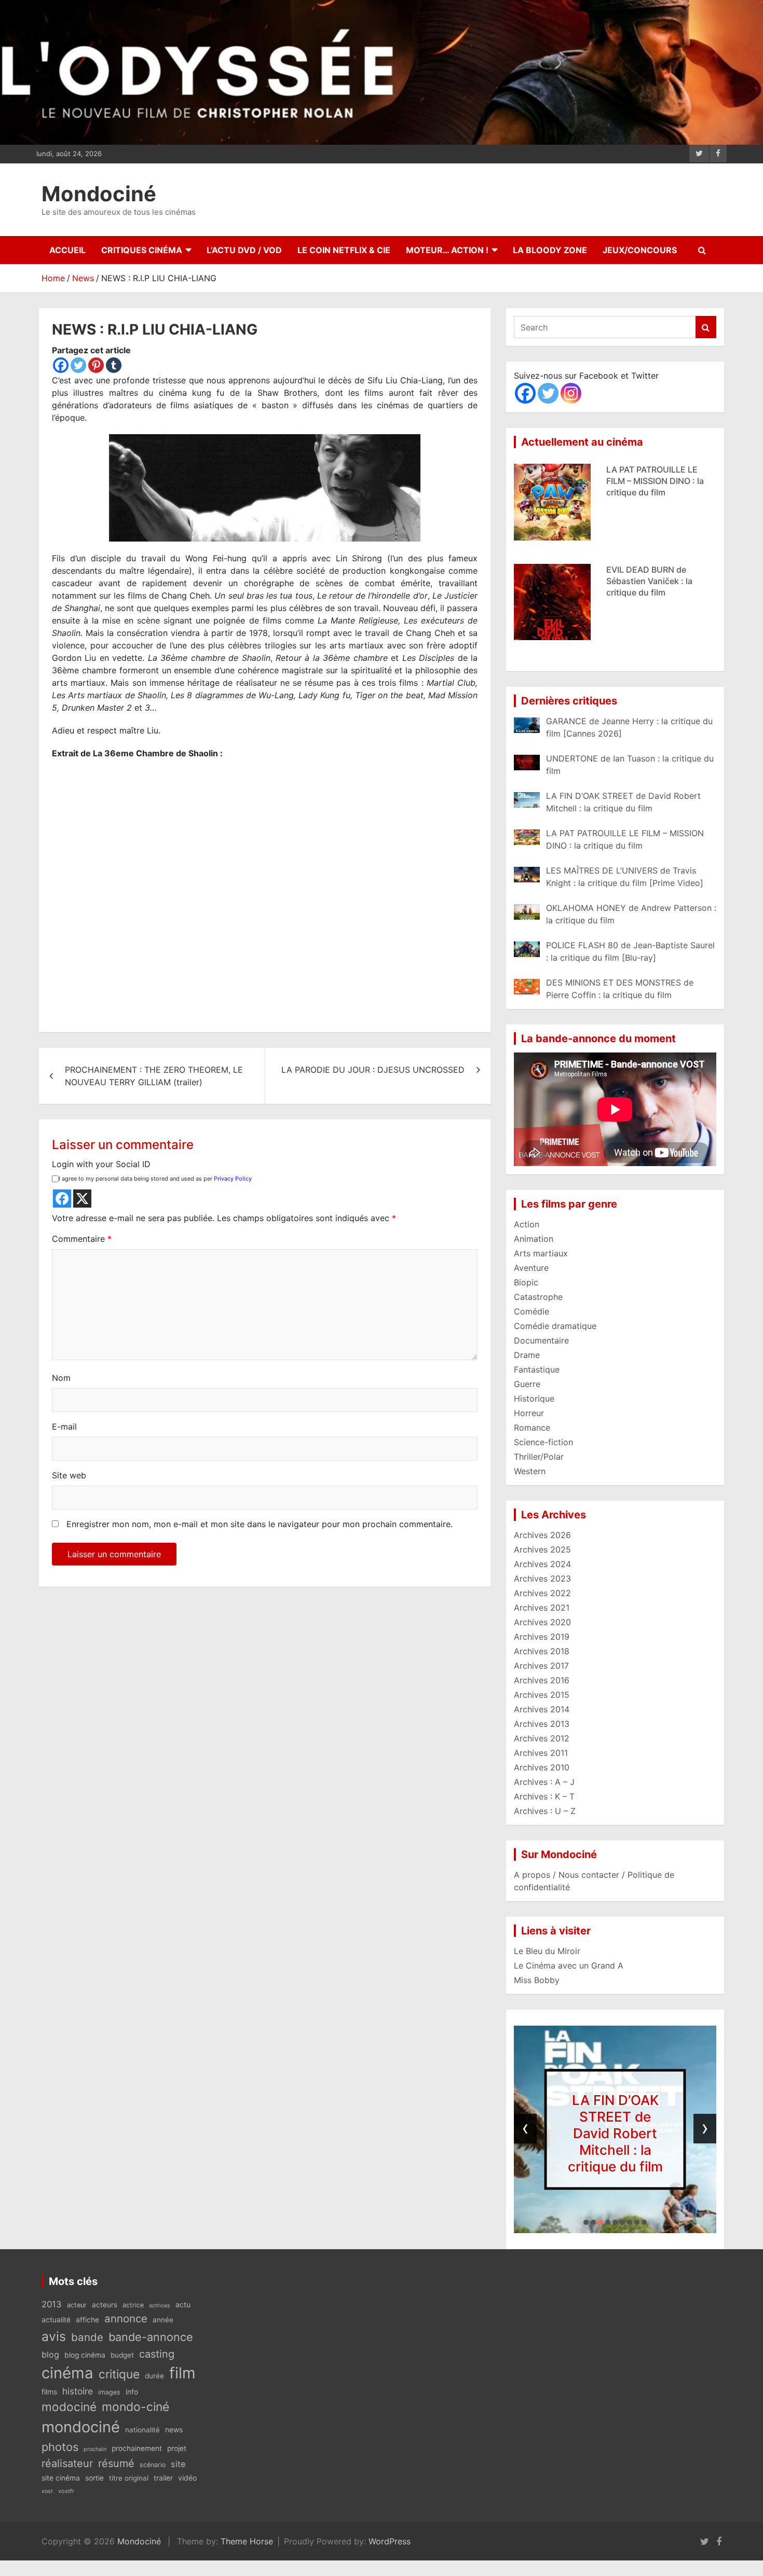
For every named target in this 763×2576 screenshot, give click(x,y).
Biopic (526, 1282)
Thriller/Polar (539, 1457)
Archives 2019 (542, 1637)
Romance (532, 1428)
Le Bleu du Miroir (547, 1951)
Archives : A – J (544, 1782)
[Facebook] (61, 365)
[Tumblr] (114, 365)
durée (154, 2376)
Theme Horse (247, 2541)
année (163, 2320)
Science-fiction (543, 1442)
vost (47, 2491)
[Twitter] (78, 365)
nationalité (142, 2430)
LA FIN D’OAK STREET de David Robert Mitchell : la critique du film (615, 2133)
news (174, 2429)
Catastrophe (538, 1297)
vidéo (187, 2478)
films (49, 2392)
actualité (56, 2320)
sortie (94, 2478)
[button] (586, 2222)
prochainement (137, 2448)
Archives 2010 (542, 1767)
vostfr (66, 2491)
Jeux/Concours (640, 250)
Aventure (531, 1268)
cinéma (67, 2373)
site (178, 2464)
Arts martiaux (541, 1253)
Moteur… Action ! (447, 250)
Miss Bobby (537, 1980)
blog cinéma (85, 2355)
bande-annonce (151, 2337)
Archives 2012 (542, 1738)
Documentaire (541, 1340)
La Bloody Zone (550, 250)
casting (157, 2354)
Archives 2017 (541, 1666)
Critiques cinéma (142, 250)
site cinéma (61, 2478)
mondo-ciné (135, 2407)
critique (119, 2374)
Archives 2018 (542, 1651)
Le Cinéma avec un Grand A (569, 1965)
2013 (52, 2304)
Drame (527, 1355)
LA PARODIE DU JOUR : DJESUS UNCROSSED (373, 1070)
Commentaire (82, 1239)
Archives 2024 (542, 1564)
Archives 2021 (542, 1608)
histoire (78, 2391)
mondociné (81, 2427)
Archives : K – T (544, 1796)
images (109, 2392)
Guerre (527, 1384)
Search (706, 327)
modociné (69, 2407)
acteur (77, 2305)
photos (60, 2447)
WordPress (390, 2541)
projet (177, 2448)
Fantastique (537, 1369)
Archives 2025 (542, 1549)
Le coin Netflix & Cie (344, 250)
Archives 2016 (542, 1680)
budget (122, 2355)
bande (87, 2337)
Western (530, 1471)
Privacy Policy (233, 1179)
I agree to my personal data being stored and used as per (155, 1179)
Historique (534, 1398)
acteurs (105, 2305)
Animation (534, 1239)
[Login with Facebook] (62, 1199)
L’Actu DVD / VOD (244, 250)
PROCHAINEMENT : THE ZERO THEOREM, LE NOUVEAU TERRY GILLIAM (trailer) (154, 1076)
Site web (69, 1475)
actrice (133, 2305)
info (132, 2392)
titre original (129, 2478)
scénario (153, 2465)
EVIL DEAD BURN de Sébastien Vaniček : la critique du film (649, 481)
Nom (61, 1378)
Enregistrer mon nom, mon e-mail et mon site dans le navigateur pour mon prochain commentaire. (260, 1524)
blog (50, 2355)
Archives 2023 (542, 1578)
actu (183, 2304)
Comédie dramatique (555, 1326)
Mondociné (99, 194)
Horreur (529, 1413)
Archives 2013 (542, 1724)
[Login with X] (82, 1199)
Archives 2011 (541, 1753)
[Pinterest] (96, 365)
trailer (163, 2478)
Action (527, 1224)
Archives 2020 (542, 1622)
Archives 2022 (542, 1593)
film (182, 2373)
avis (54, 2336)
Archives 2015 (542, 1695)
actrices (160, 2305)
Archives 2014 (542, 1709)
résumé (116, 2463)
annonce (126, 2318)
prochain (95, 2449)
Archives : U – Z (545, 1811)
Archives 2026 (542, 1535)
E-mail (64, 1427)
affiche (87, 2320)
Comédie (532, 1311)
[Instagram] (571, 393)
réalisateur (67, 2463)
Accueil (67, 250)
